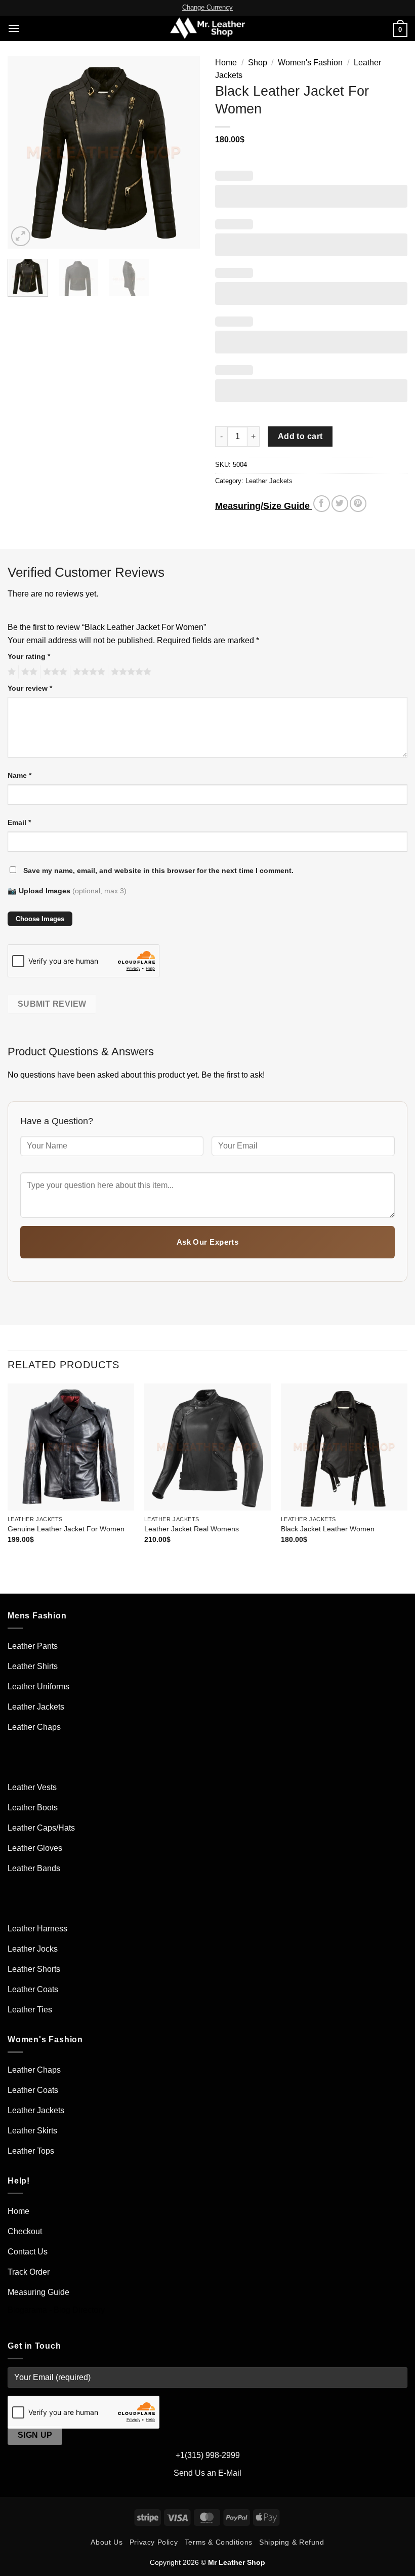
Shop (258, 63)
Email (19, 822)
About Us (107, 2542)
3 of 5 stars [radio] (54, 672)
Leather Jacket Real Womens (192, 1529)
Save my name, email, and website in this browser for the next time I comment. (158, 870)
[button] (14, 28)
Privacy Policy (154, 2542)
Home (226, 63)
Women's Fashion (310, 63)
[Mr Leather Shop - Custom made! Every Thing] (208, 28)
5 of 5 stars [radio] (130, 672)
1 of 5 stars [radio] (10, 672)
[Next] (183, 152)
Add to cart (300, 436)
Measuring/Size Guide (264, 506)
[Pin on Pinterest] (358, 504)
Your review (30, 688)
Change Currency (207, 7)
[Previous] (24, 152)
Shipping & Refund (292, 2542)
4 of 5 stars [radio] (88, 672)
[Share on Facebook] (322, 504)
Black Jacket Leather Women (328, 1529)
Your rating (29, 656)
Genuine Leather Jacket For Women (66, 1529)
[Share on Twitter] (340, 504)
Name (19, 775)
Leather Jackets (269, 481)
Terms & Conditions (219, 2542)
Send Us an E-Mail (207, 2473)
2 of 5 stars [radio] (28, 672)
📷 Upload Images (67, 891)
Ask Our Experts (208, 1242)
